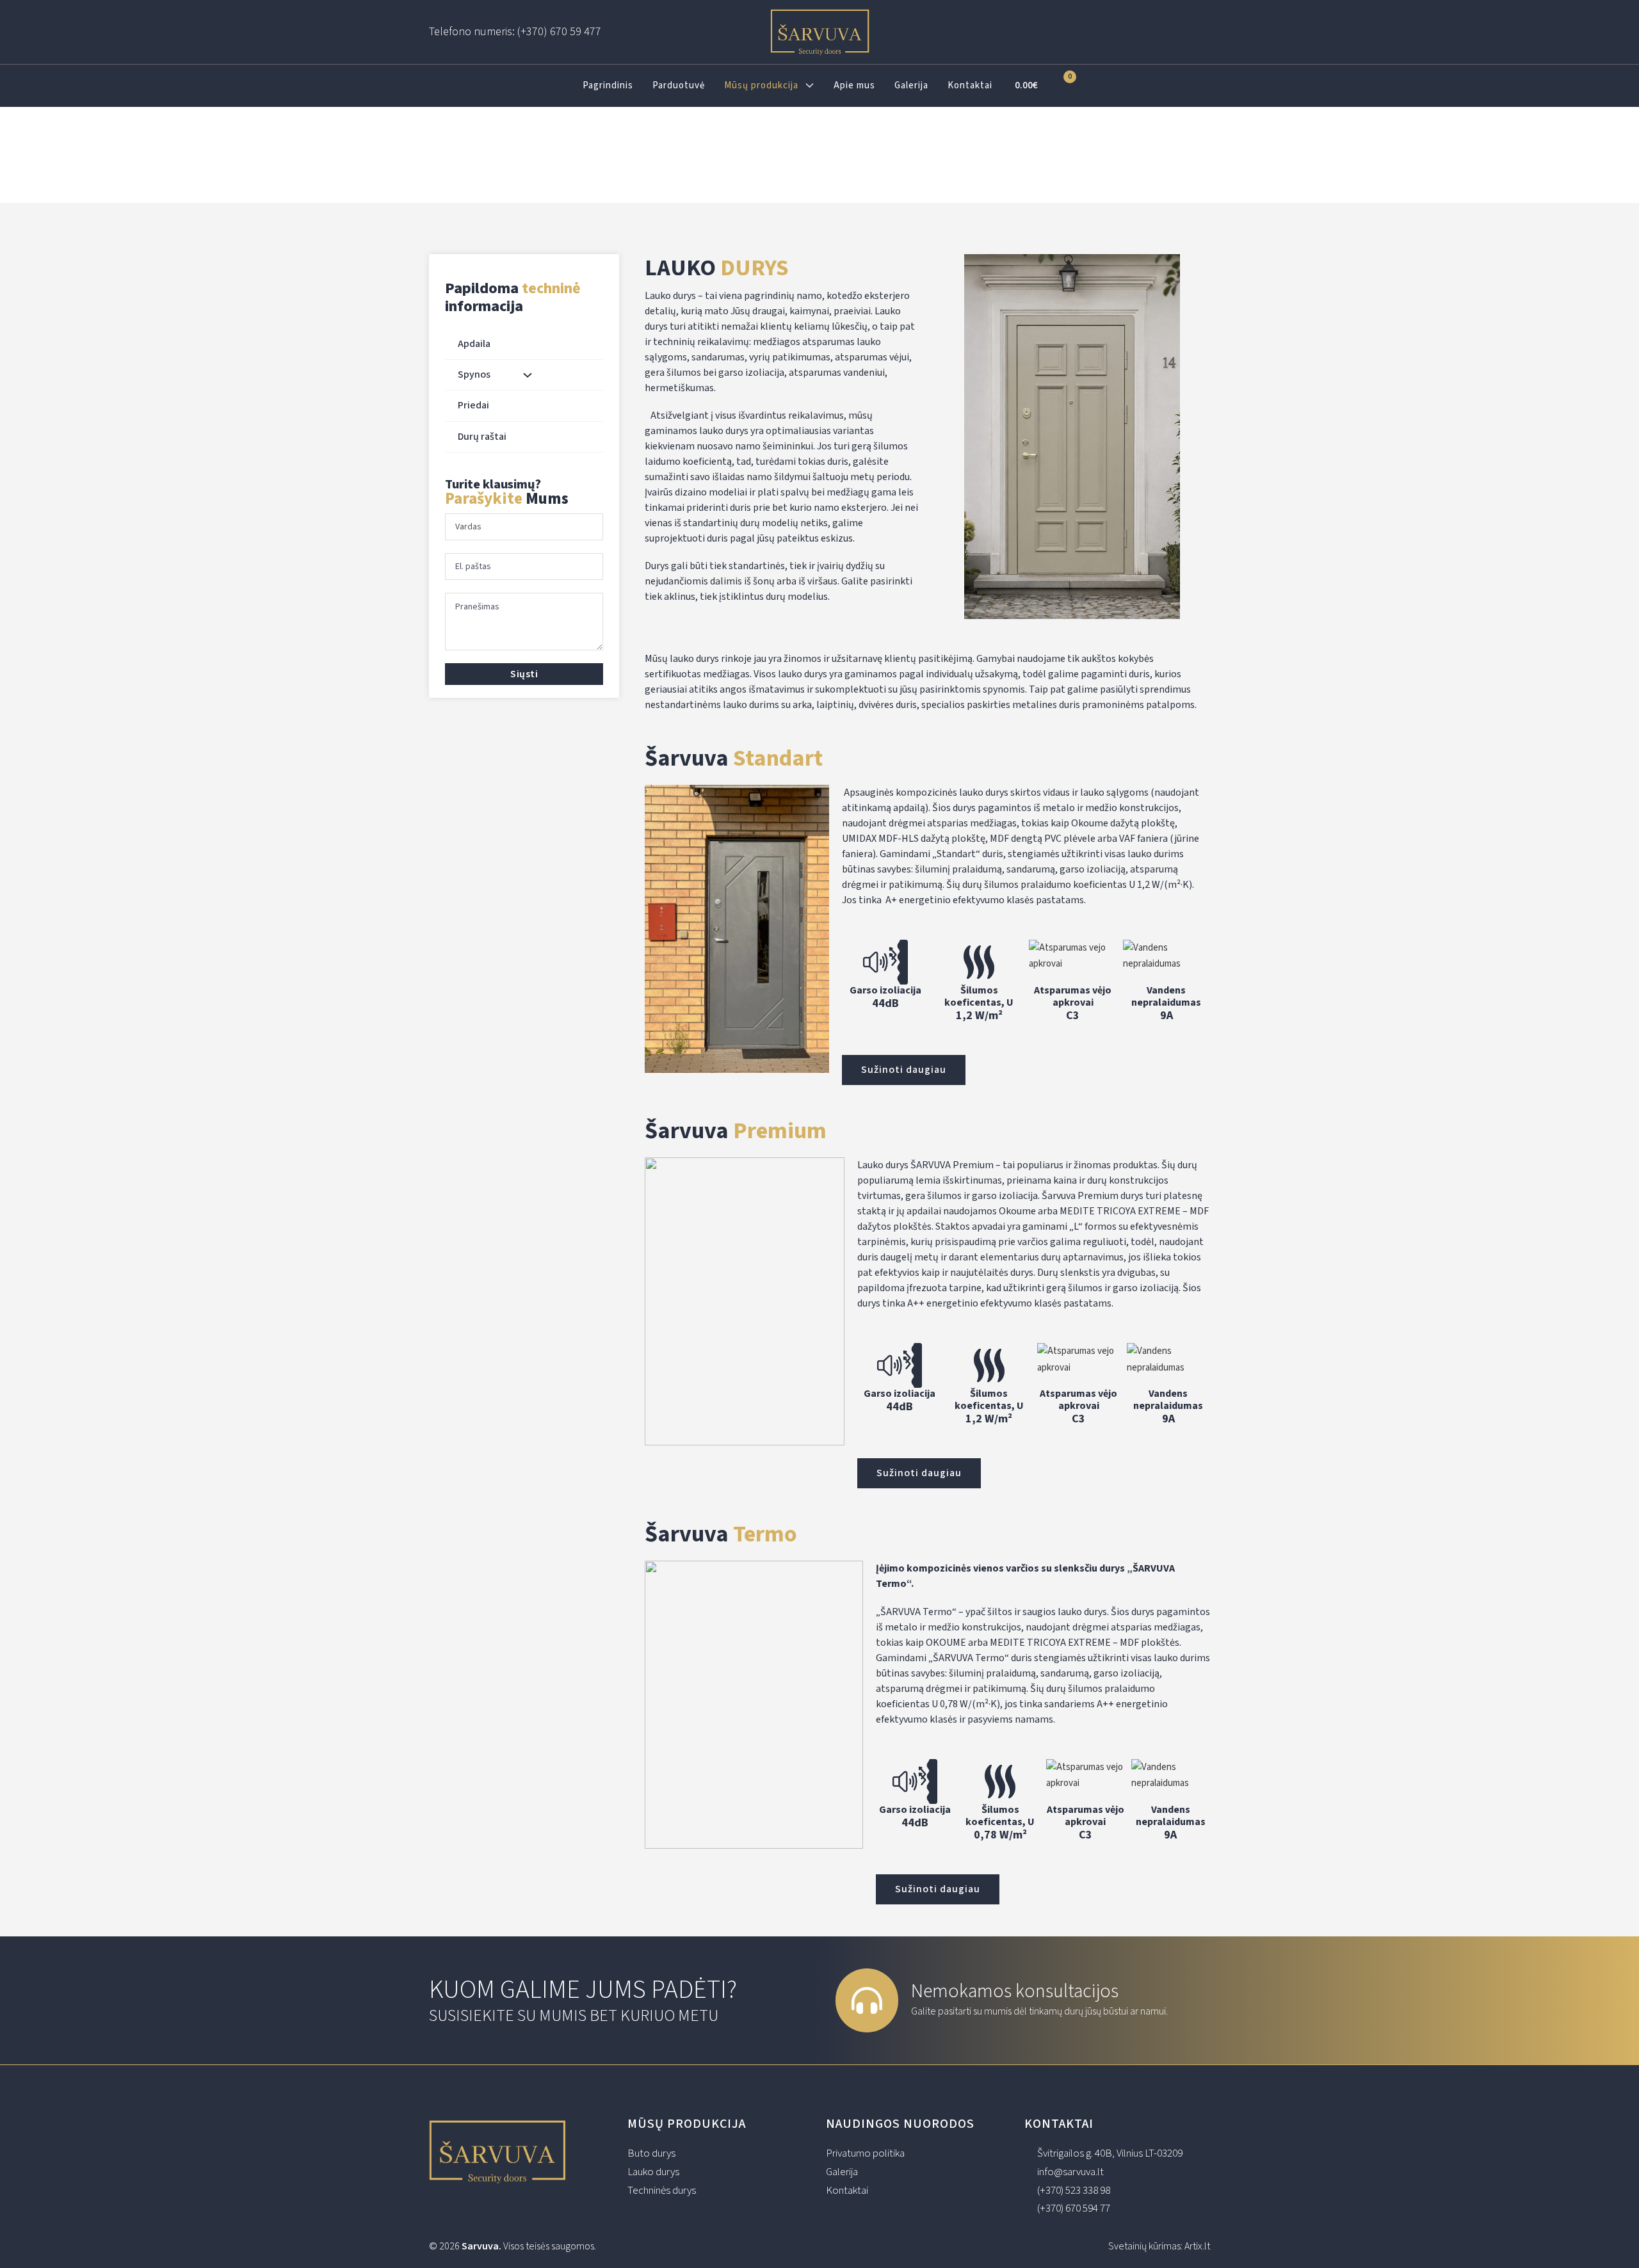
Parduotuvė (679, 85)
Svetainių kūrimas (1144, 2246)
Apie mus (854, 85)
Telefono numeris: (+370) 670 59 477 (515, 32)
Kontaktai (970, 85)
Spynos (474, 374)
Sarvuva (480, 2246)
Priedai (473, 405)
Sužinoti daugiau (904, 1070)
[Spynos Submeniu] (528, 375)
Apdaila (474, 344)
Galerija (911, 85)
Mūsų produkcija (761, 85)
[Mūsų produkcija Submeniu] (810, 85)
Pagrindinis (608, 85)
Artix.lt (1197, 2246)
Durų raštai (482, 437)
